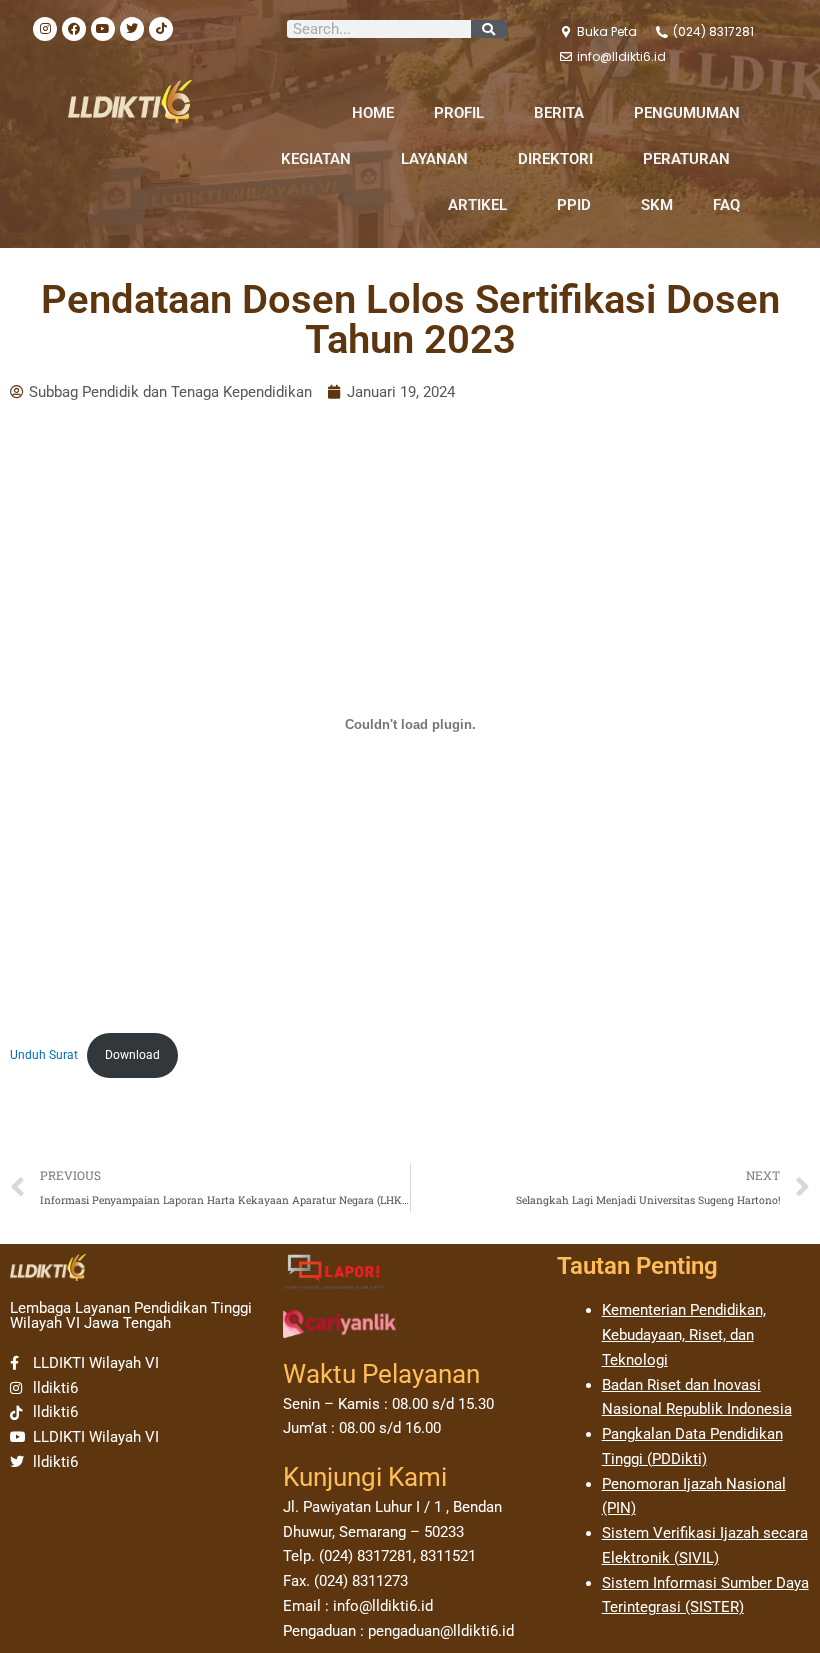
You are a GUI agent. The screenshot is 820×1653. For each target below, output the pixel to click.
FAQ (726, 205)
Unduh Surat (44, 1055)
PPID (574, 205)
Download (132, 1055)
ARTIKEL (477, 205)
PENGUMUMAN (687, 113)
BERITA (559, 113)
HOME (373, 113)
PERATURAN (686, 159)
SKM (657, 205)
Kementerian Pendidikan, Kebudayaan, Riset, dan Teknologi (684, 1335)
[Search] (489, 29)
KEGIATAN (316, 159)
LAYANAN (434, 159)
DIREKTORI (555, 159)
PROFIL (459, 113)
